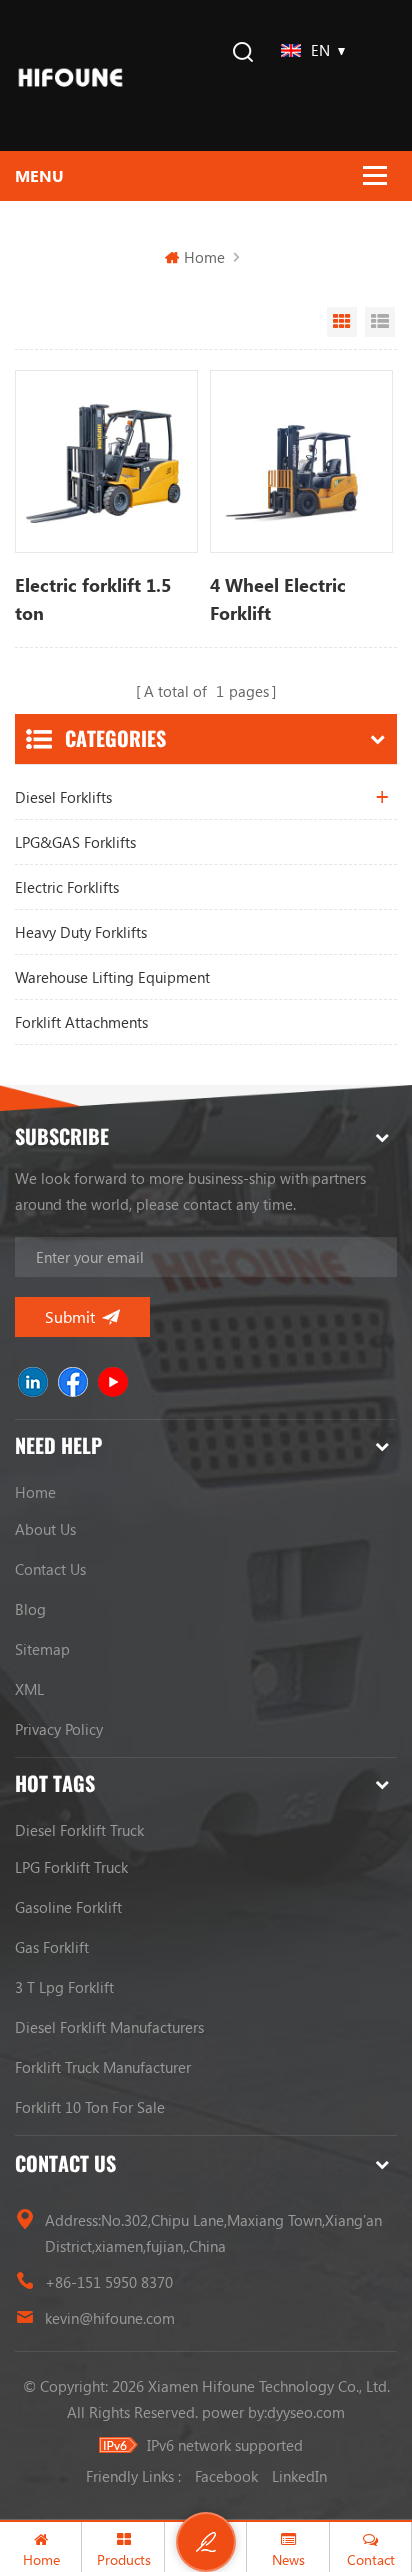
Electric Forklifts (67, 887)
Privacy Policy (59, 1729)
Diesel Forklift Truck (79, 1830)
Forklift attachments (81, 1022)
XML (29, 1689)
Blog (30, 1609)
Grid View (342, 322)
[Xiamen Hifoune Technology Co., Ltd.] (70, 75)
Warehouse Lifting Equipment (112, 977)
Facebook (226, 2476)
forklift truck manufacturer (103, 2067)
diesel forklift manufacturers (109, 2027)
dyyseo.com (306, 2412)
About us (45, 1529)
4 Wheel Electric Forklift (278, 599)
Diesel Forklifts (63, 797)
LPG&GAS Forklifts (75, 842)
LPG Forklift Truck (71, 1867)
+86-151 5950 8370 (109, 2282)
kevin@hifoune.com (110, 2318)
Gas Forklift (52, 1947)
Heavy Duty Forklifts (81, 932)
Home (204, 257)
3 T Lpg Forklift (64, 1987)
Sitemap (42, 1649)
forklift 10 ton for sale (90, 2107)
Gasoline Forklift (68, 1907)
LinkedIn (299, 2476)
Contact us (50, 1569)
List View (380, 322)
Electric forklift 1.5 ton (93, 599)
